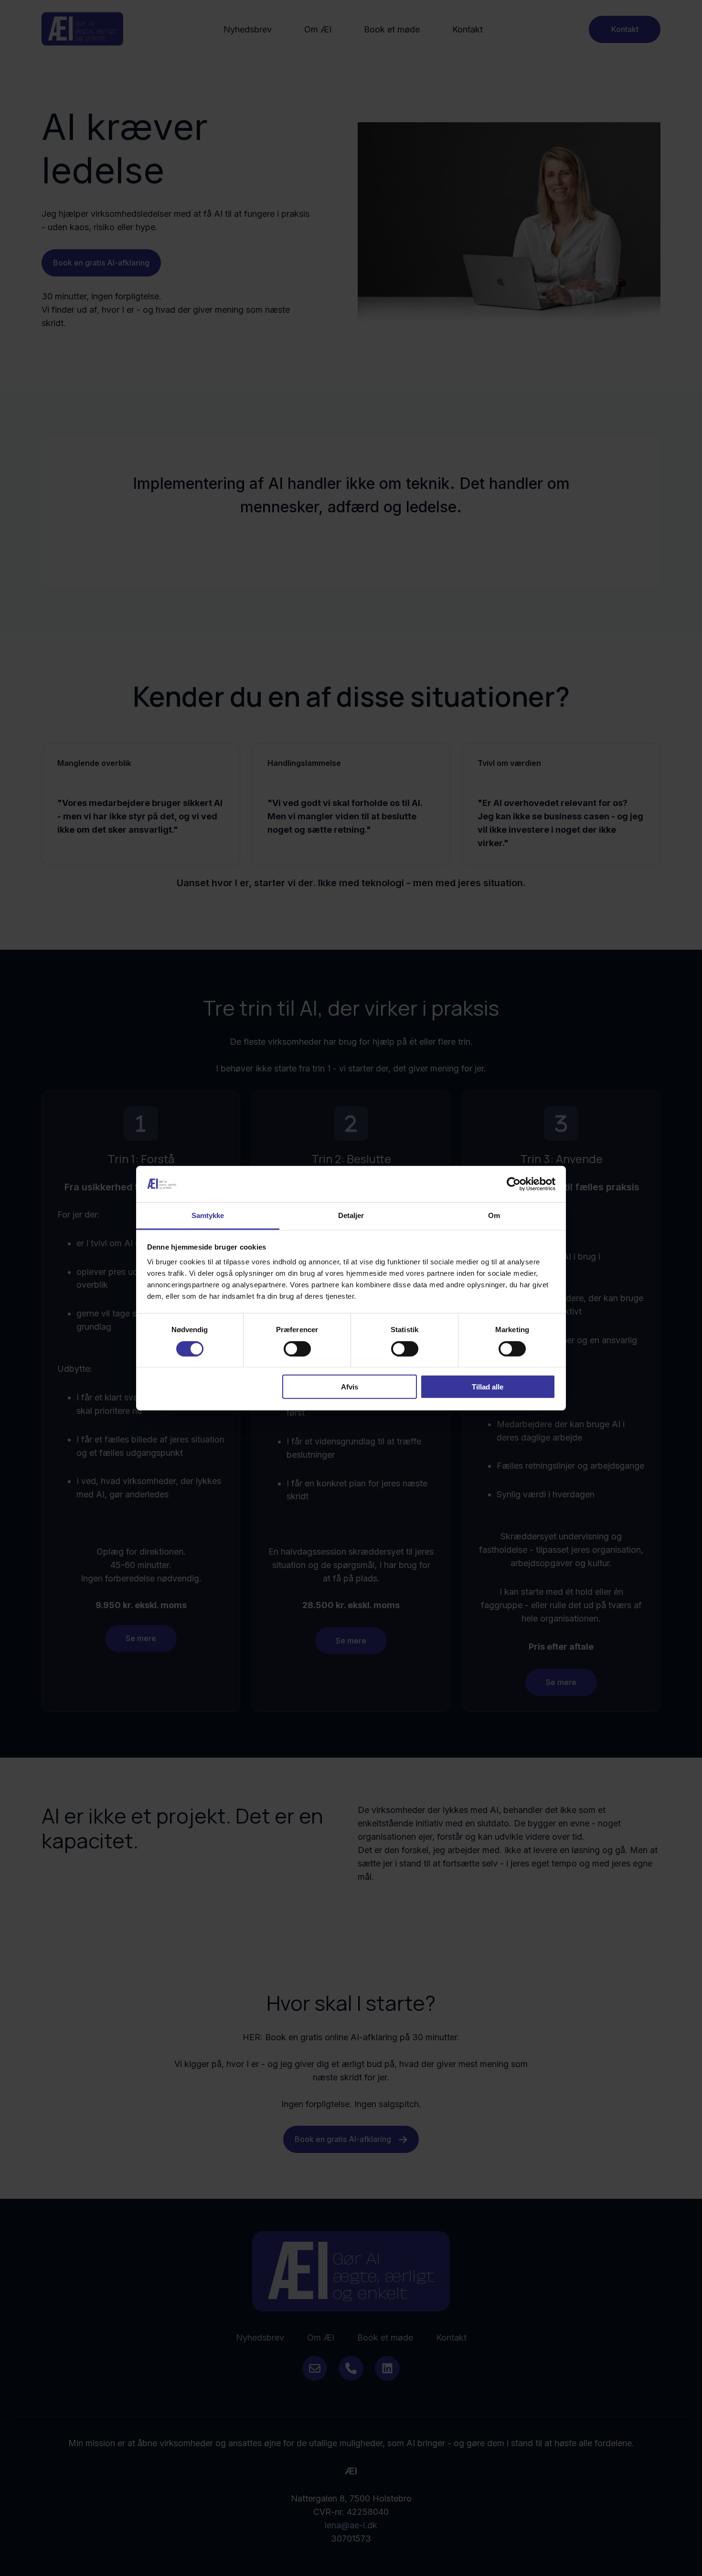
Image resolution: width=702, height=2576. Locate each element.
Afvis (350, 1387)
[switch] (297, 1348)
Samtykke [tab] (208, 1215)
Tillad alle (488, 1387)
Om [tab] (494, 1215)
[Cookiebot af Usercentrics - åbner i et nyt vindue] (514, 1184)
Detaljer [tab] (351, 1215)
